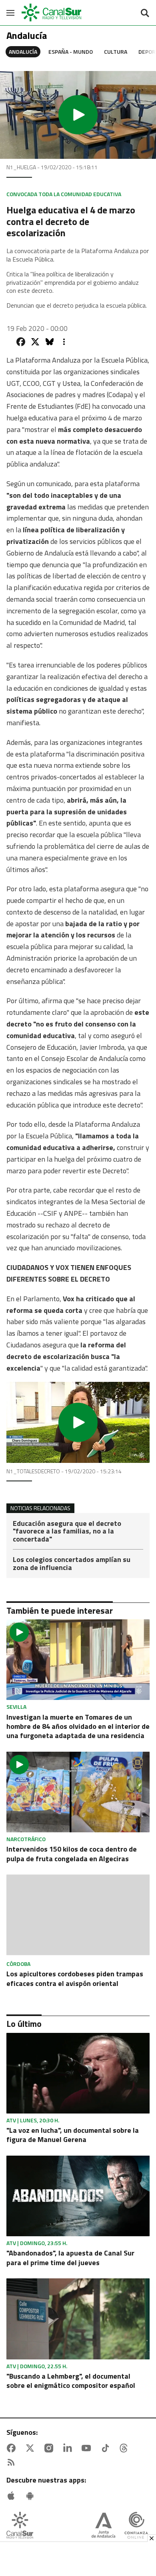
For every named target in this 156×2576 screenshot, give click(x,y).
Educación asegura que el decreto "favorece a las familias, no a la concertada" (67, 1532)
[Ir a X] (32, 2448)
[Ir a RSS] (13, 2462)
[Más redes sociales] (64, 342)
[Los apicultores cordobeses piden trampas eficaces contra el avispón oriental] (78, 1916)
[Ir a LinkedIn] (69, 2448)
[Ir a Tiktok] (107, 2448)
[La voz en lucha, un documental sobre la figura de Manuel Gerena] (78, 2073)
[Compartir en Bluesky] (50, 342)
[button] (78, 115)
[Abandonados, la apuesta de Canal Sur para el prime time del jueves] (78, 2196)
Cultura (116, 52)
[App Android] (32, 2496)
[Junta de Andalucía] (103, 2526)
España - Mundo (71, 52)
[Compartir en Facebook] (21, 342)
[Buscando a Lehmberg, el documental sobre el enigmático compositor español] (78, 2319)
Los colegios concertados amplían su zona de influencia (72, 1564)
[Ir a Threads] (125, 2448)
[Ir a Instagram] (50, 2448)
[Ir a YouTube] (88, 2448)
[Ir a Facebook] (13, 2448)
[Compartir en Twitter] (35, 342)
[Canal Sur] (52, 13)
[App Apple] (13, 2496)
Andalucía (23, 52)
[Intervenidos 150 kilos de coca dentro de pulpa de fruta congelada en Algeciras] (78, 1792)
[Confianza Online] (136, 2526)
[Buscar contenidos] (145, 14)
